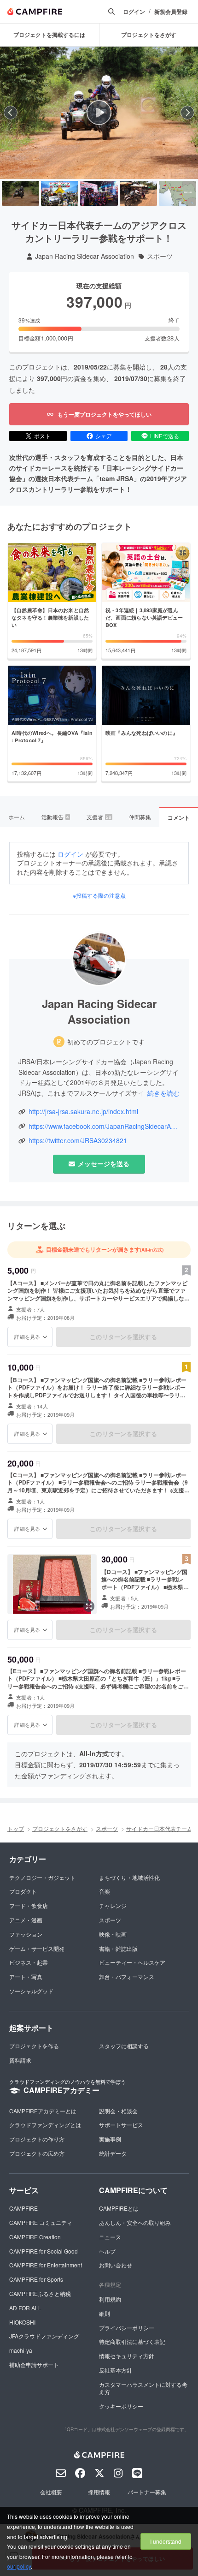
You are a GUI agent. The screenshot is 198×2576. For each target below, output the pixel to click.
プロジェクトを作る (34, 2046)
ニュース (110, 2237)
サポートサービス (121, 2125)
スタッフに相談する (124, 2046)
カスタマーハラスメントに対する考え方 (143, 2388)
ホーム (17, 817)
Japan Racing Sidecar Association (84, 256)
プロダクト (23, 1891)
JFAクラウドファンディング (44, 2336)
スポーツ (160, 256)
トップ (16, 1828)
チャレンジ (113, 1905)
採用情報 (99, 2492)
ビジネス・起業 (29, 1962)
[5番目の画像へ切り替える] (178, 193)
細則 (105, 2313)
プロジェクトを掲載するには (49, 35)
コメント (179, 817)
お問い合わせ (116, 2265)
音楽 (105, 1891)
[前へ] (11, 113)
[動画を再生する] (99, 113)
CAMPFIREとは (119, 2208)
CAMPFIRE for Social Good (44, 2251)
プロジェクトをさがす (60, 1828)
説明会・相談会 (118, 2111)
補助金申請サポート (34, 2364)
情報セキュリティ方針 (127, 2356)
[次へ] (187, 113)
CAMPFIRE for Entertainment (46, 2265)
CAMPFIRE (23, 2208)
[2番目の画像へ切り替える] (60, 193)
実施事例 (110, 2139)
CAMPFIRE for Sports (36, 2279)
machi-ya (21, 2350)
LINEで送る (165, 436)
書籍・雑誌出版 (118, 1948)
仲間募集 (140, 817)
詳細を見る (27, 1336)
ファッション (26, 1934)
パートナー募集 (147, 2492)
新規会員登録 (171, 12)
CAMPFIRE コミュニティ (41, 2222)
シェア (104, 436)
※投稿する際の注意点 (99, 895)
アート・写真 (26, 1977)
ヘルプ (107, 2251)
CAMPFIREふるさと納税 (40, 2293)
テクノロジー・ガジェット (42, 1877)
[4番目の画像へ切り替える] (138, 193)
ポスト (42, 436)
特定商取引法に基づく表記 (132, 2341)
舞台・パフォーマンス (127, 1977)
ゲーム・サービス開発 (37, 1948)
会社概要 (51, 2492)
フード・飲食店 (29, 1905)
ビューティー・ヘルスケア (132, 1962)
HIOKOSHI (22, 2322)
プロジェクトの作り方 (37, 2139)
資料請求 (20, 2060)
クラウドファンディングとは (45, 2125)
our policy (19, 2566)
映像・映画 (113, 1934)
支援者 (99, 817)
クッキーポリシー (121, 2406)
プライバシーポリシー (127, 2328)
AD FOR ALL (25, 2308)
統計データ (113, 2153)
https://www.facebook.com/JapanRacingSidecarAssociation (104, 1126)
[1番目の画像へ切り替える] (20, 193)
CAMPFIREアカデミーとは (43, 2111)
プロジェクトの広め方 (37, 2153)
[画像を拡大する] (89, 1606)
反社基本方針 (116, 2370)
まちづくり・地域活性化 (129, 1877)
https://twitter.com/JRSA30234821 (78, 1141)
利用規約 (110, 2299)
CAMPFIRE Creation (35, 2237)
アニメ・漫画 (26, 1920)
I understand (166, 2541)
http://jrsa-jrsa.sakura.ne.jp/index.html (83, 1112)
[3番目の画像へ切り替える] (99, 193)
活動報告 (55, 817)
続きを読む (163, 1093)
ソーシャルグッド (31, 1991)
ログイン (134, 12)
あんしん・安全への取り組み (135, 2222)
